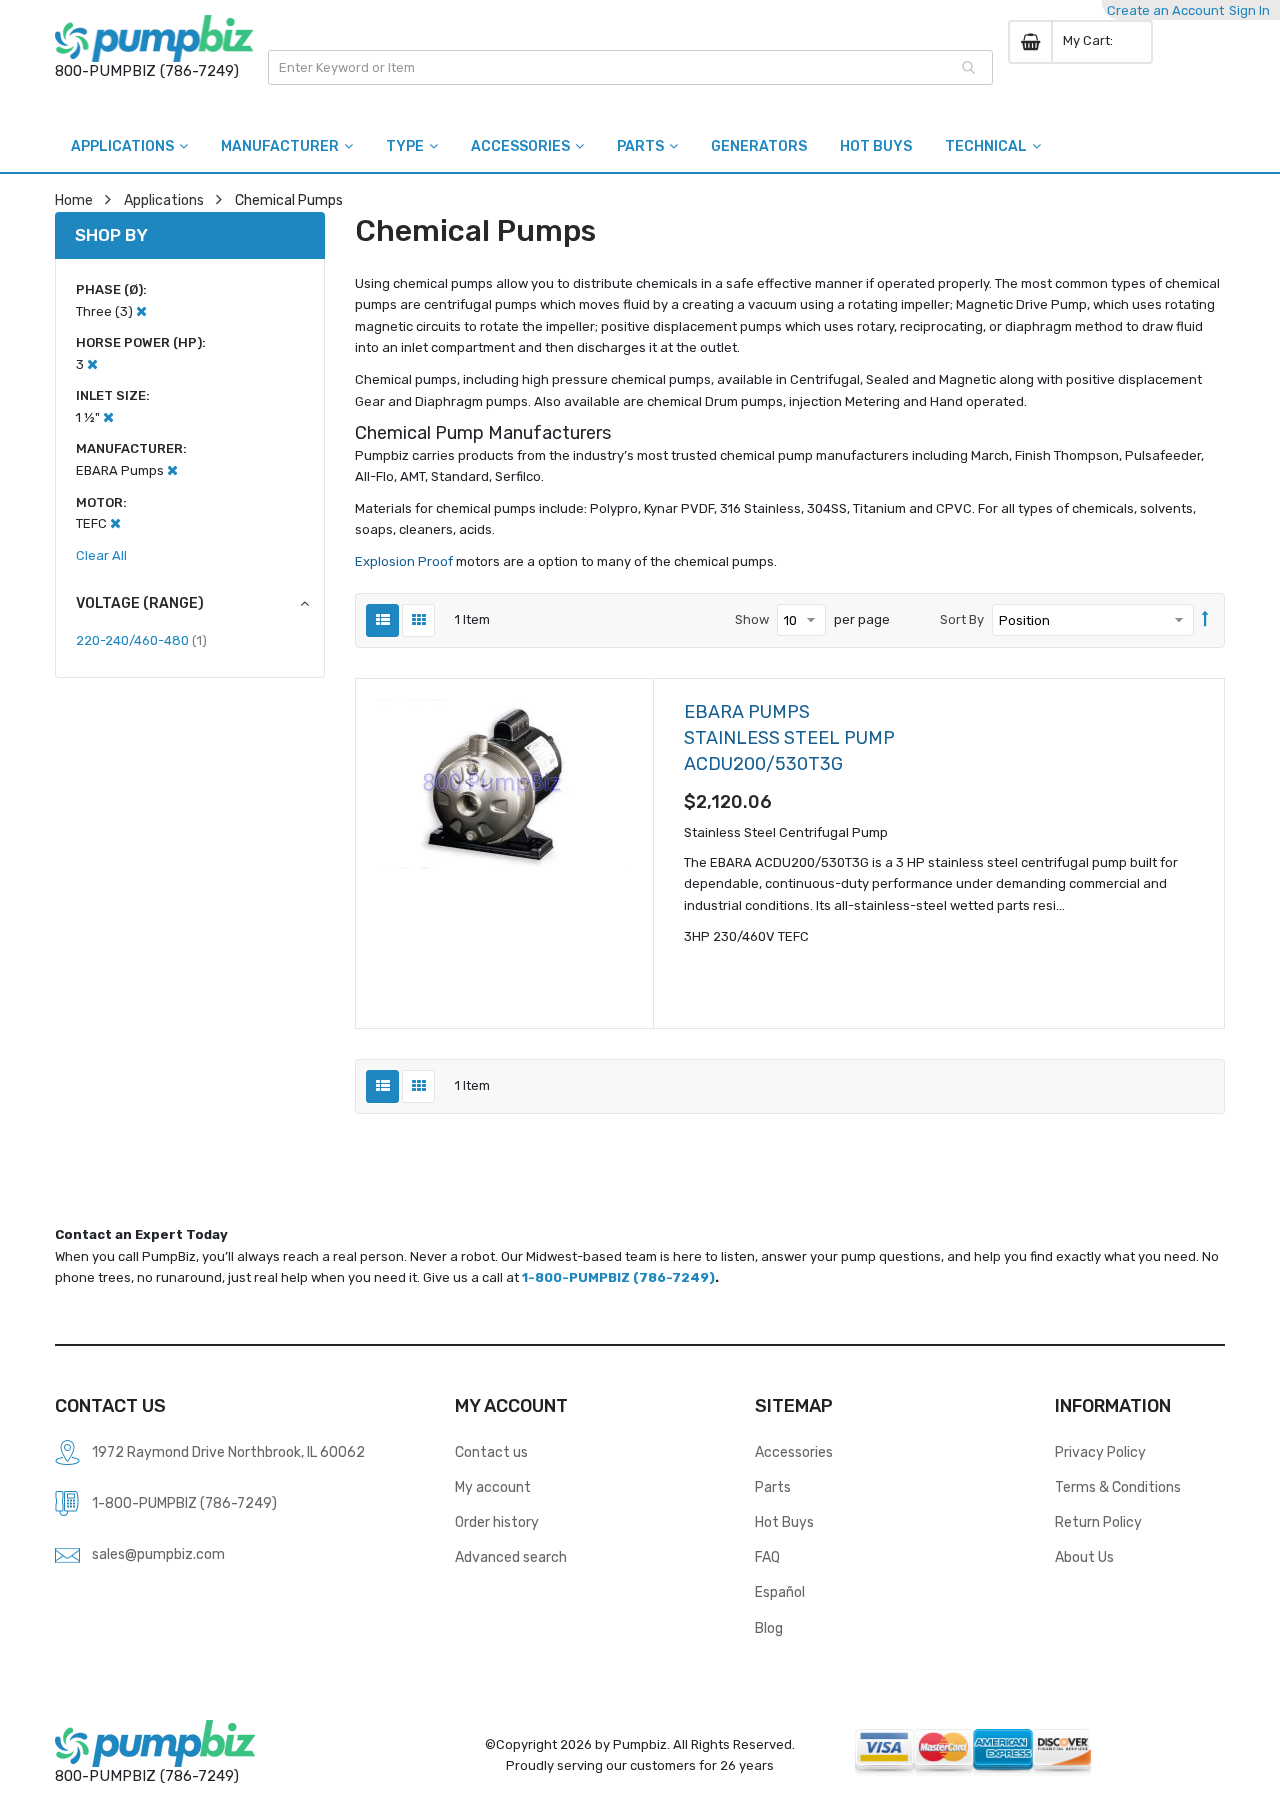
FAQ (767, 1557)
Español (780, 1592)
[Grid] (418, 620)
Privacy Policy (1100, 1452)
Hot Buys (784, 1522)
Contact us (491, 1452)
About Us (1084, 1557)
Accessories (794, 1452)
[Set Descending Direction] (1205, 620)
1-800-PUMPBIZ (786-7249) (618, 1277)
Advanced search (511, 1557)
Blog (769, 1628)
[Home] (154, 38)
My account (493, 1487)
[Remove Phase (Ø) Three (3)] (141, 311)
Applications (164, 200)
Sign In (1249, 10)
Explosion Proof (405, 561)
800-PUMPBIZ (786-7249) (147, 71)
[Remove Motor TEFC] (115, 523)
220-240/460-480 (141, 640)
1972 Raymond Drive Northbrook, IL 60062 (228, 1452)
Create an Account (1165, 10)
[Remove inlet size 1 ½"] (108, 417)
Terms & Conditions (1118, 1487)
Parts (773, 1487)
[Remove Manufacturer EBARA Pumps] (172, 470)
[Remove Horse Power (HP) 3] (92, 364)
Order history (497, 1522)
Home (74, 200)
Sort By (962, 619)
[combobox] (630, 67)
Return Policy (1098, 1522)
